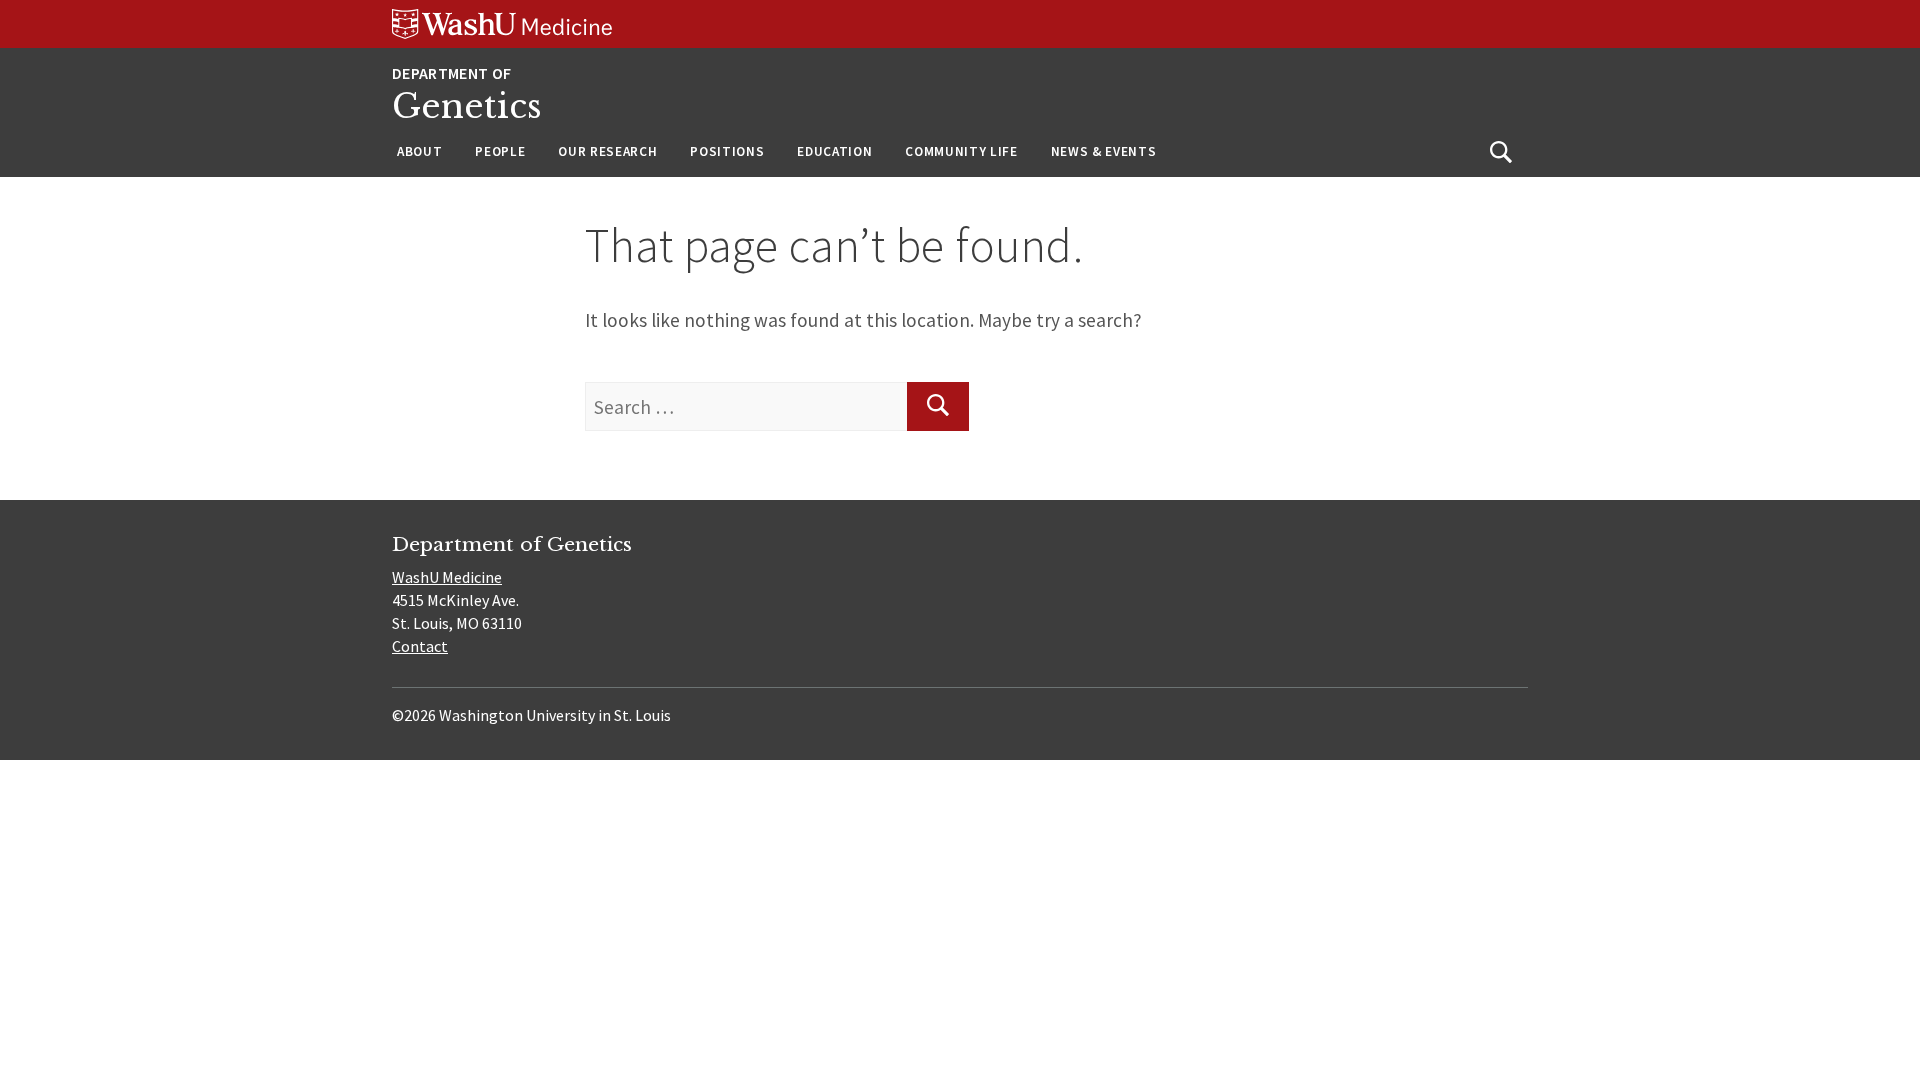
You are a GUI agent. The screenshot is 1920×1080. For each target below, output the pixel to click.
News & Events (1104, 151)
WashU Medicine (447, 577)
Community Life (961, 151)
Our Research (607, 151)
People (500, 151)
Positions (727, 151)
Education (834, 151)
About (419, 151)
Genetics (467, 106)
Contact (420, 646)
